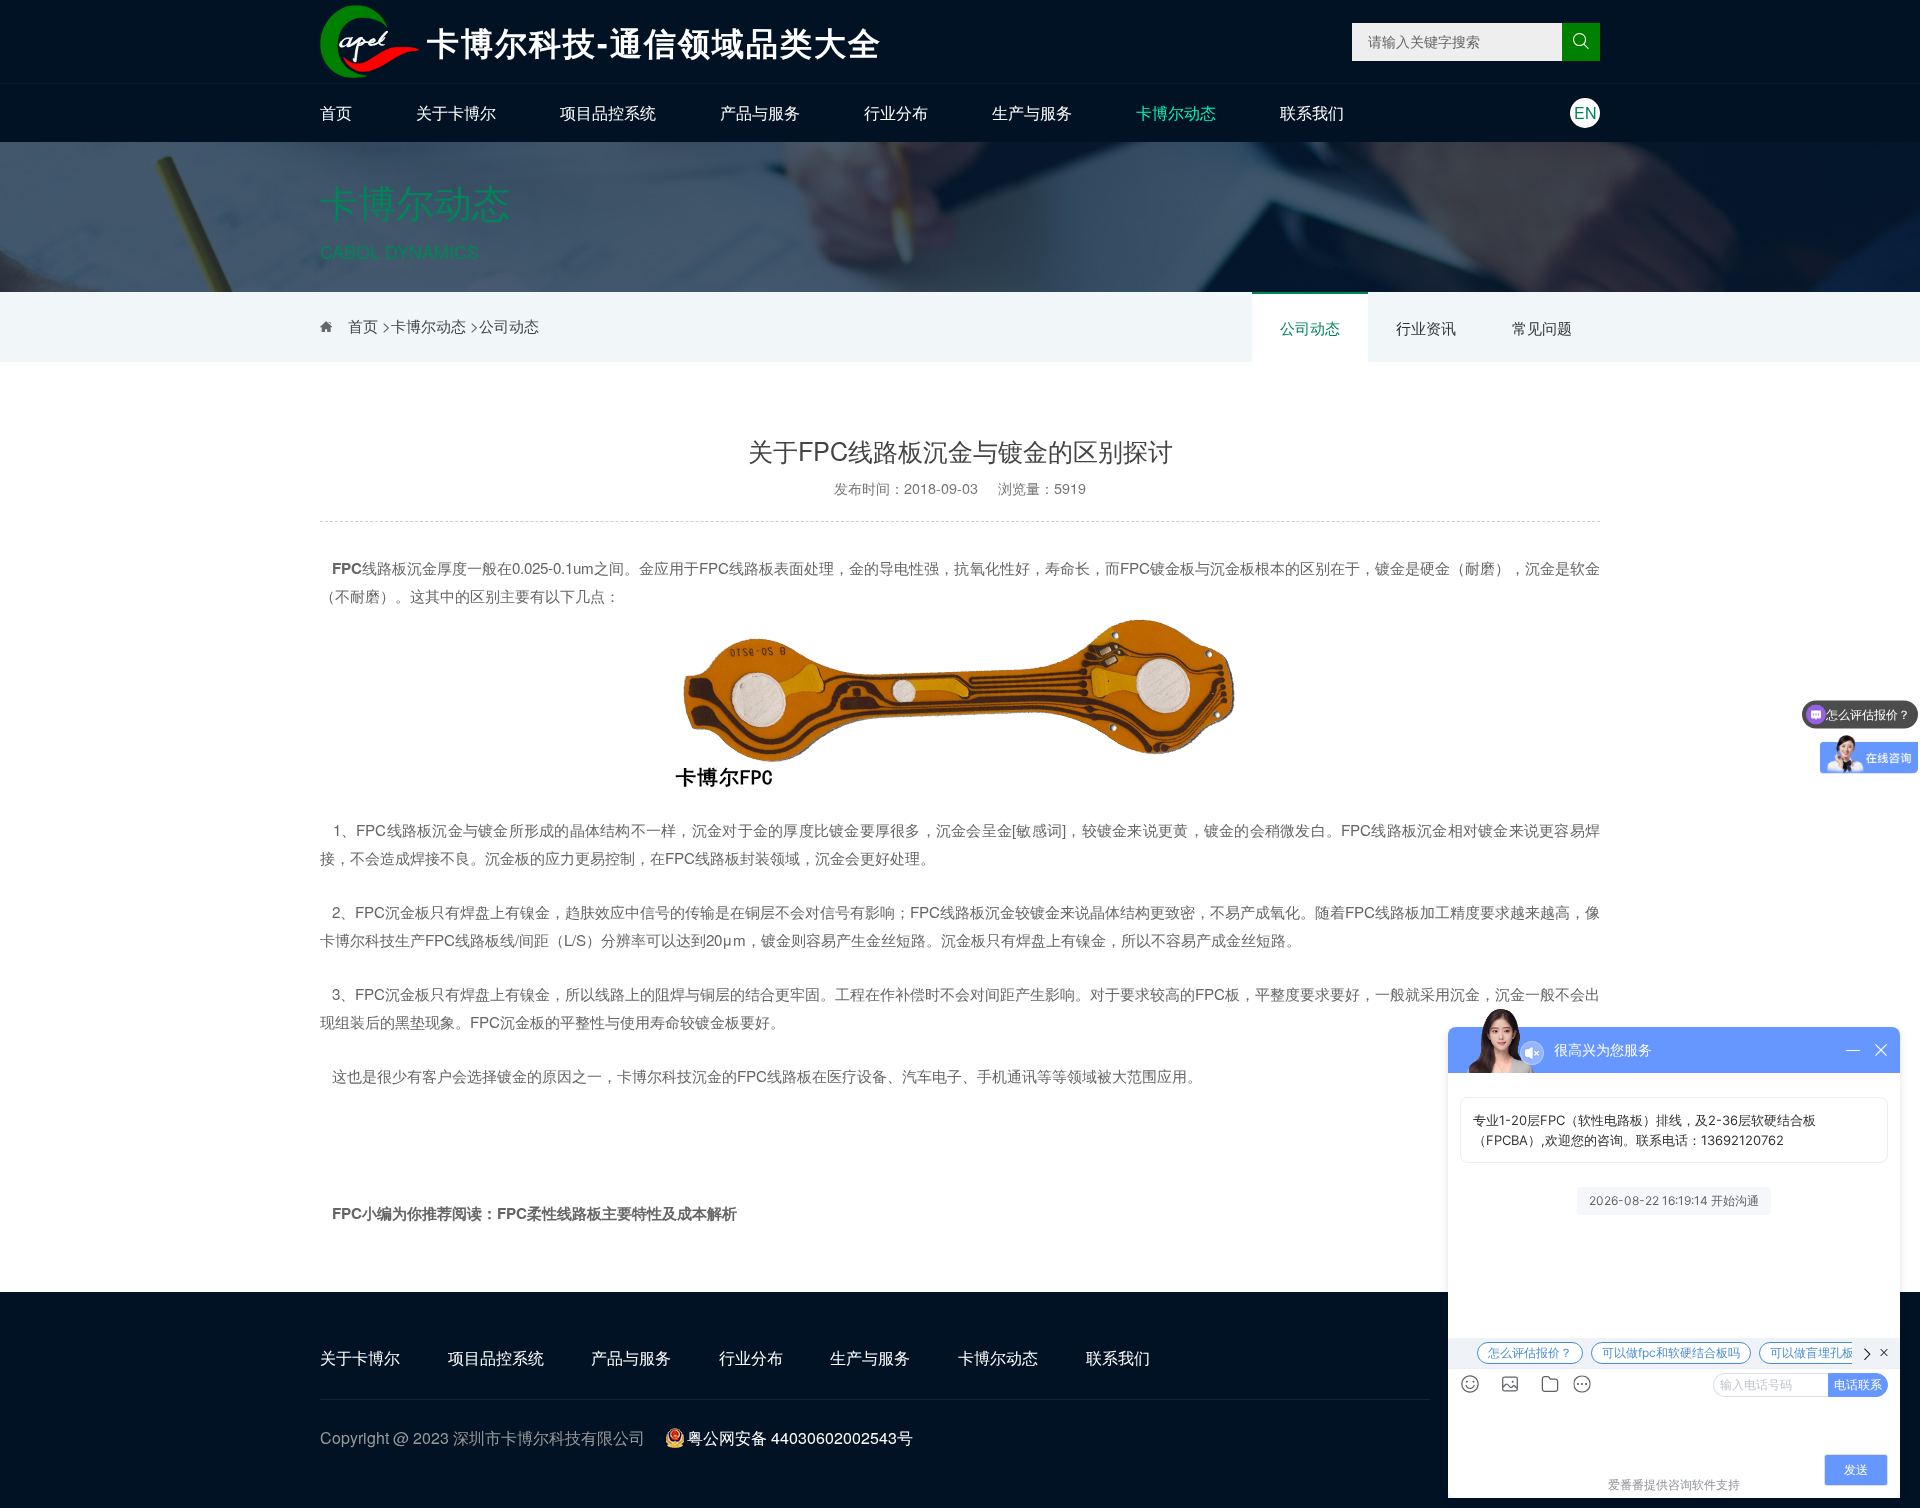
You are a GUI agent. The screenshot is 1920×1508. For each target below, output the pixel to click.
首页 (336, 112)
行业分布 (896, 112)
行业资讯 (1426, 327)
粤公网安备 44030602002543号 (800, 1437)
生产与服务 (1032, 112)
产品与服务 (760, 112)
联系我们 (1312, 112)
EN (1585, 112)
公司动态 (1310, 327)
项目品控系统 (608, 112)
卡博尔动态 (1176, 112)
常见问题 (1542, 327)
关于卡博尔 (456, 112)
